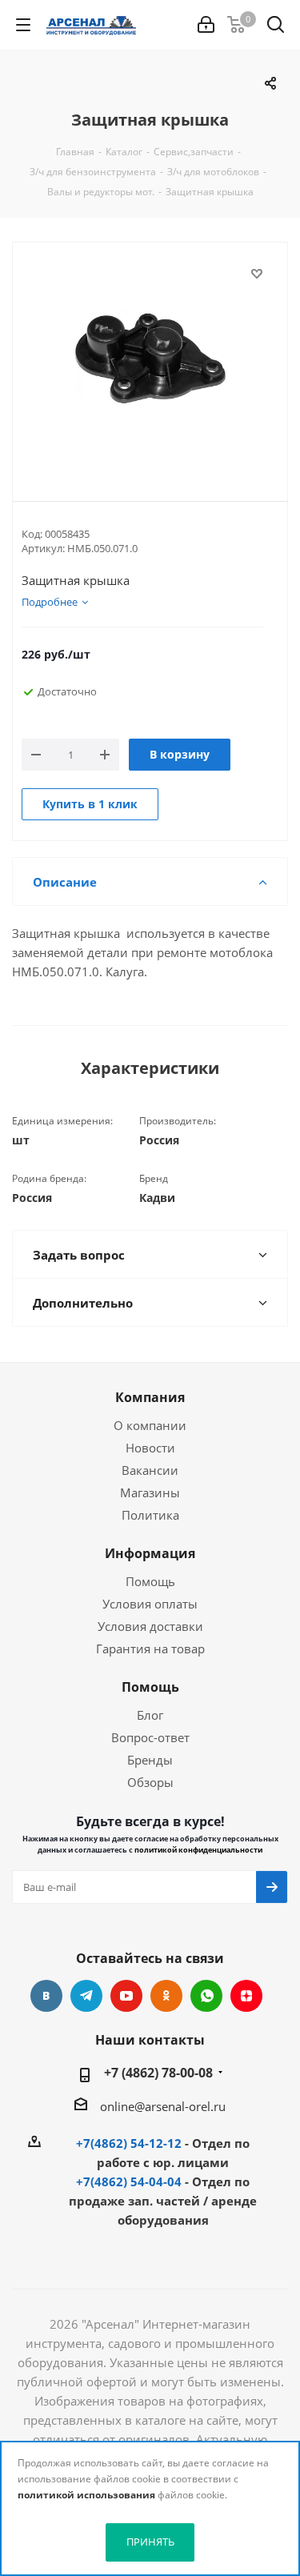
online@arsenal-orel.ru (163, 2106)
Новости (150, 1448)
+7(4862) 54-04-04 (129, 2181)
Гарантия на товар (150, 1649)
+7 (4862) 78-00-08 (158, 2073)
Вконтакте (46, 1996)
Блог (150, 1715)
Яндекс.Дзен (246, 1996)
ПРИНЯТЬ (150, 2542)
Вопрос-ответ (150, 1737)
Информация (150, 1553)
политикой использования (86, 2495)
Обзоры (150, 1782)
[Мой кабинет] (206, 25)
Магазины (150, 1492)
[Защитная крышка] (150, 359)
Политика (150, 1515)
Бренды (150, 1760)
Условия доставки (150, 1626)
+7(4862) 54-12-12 (129, 2143)
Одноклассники (166, 1996)
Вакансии (150, 1470)
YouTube (126, 1996)
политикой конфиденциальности (198, 1850)
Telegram (86, 1996)
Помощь (150, 1581)
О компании (150, 1425)
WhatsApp (206, 1996)
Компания (150, 1397)
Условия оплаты (150, 1604)
